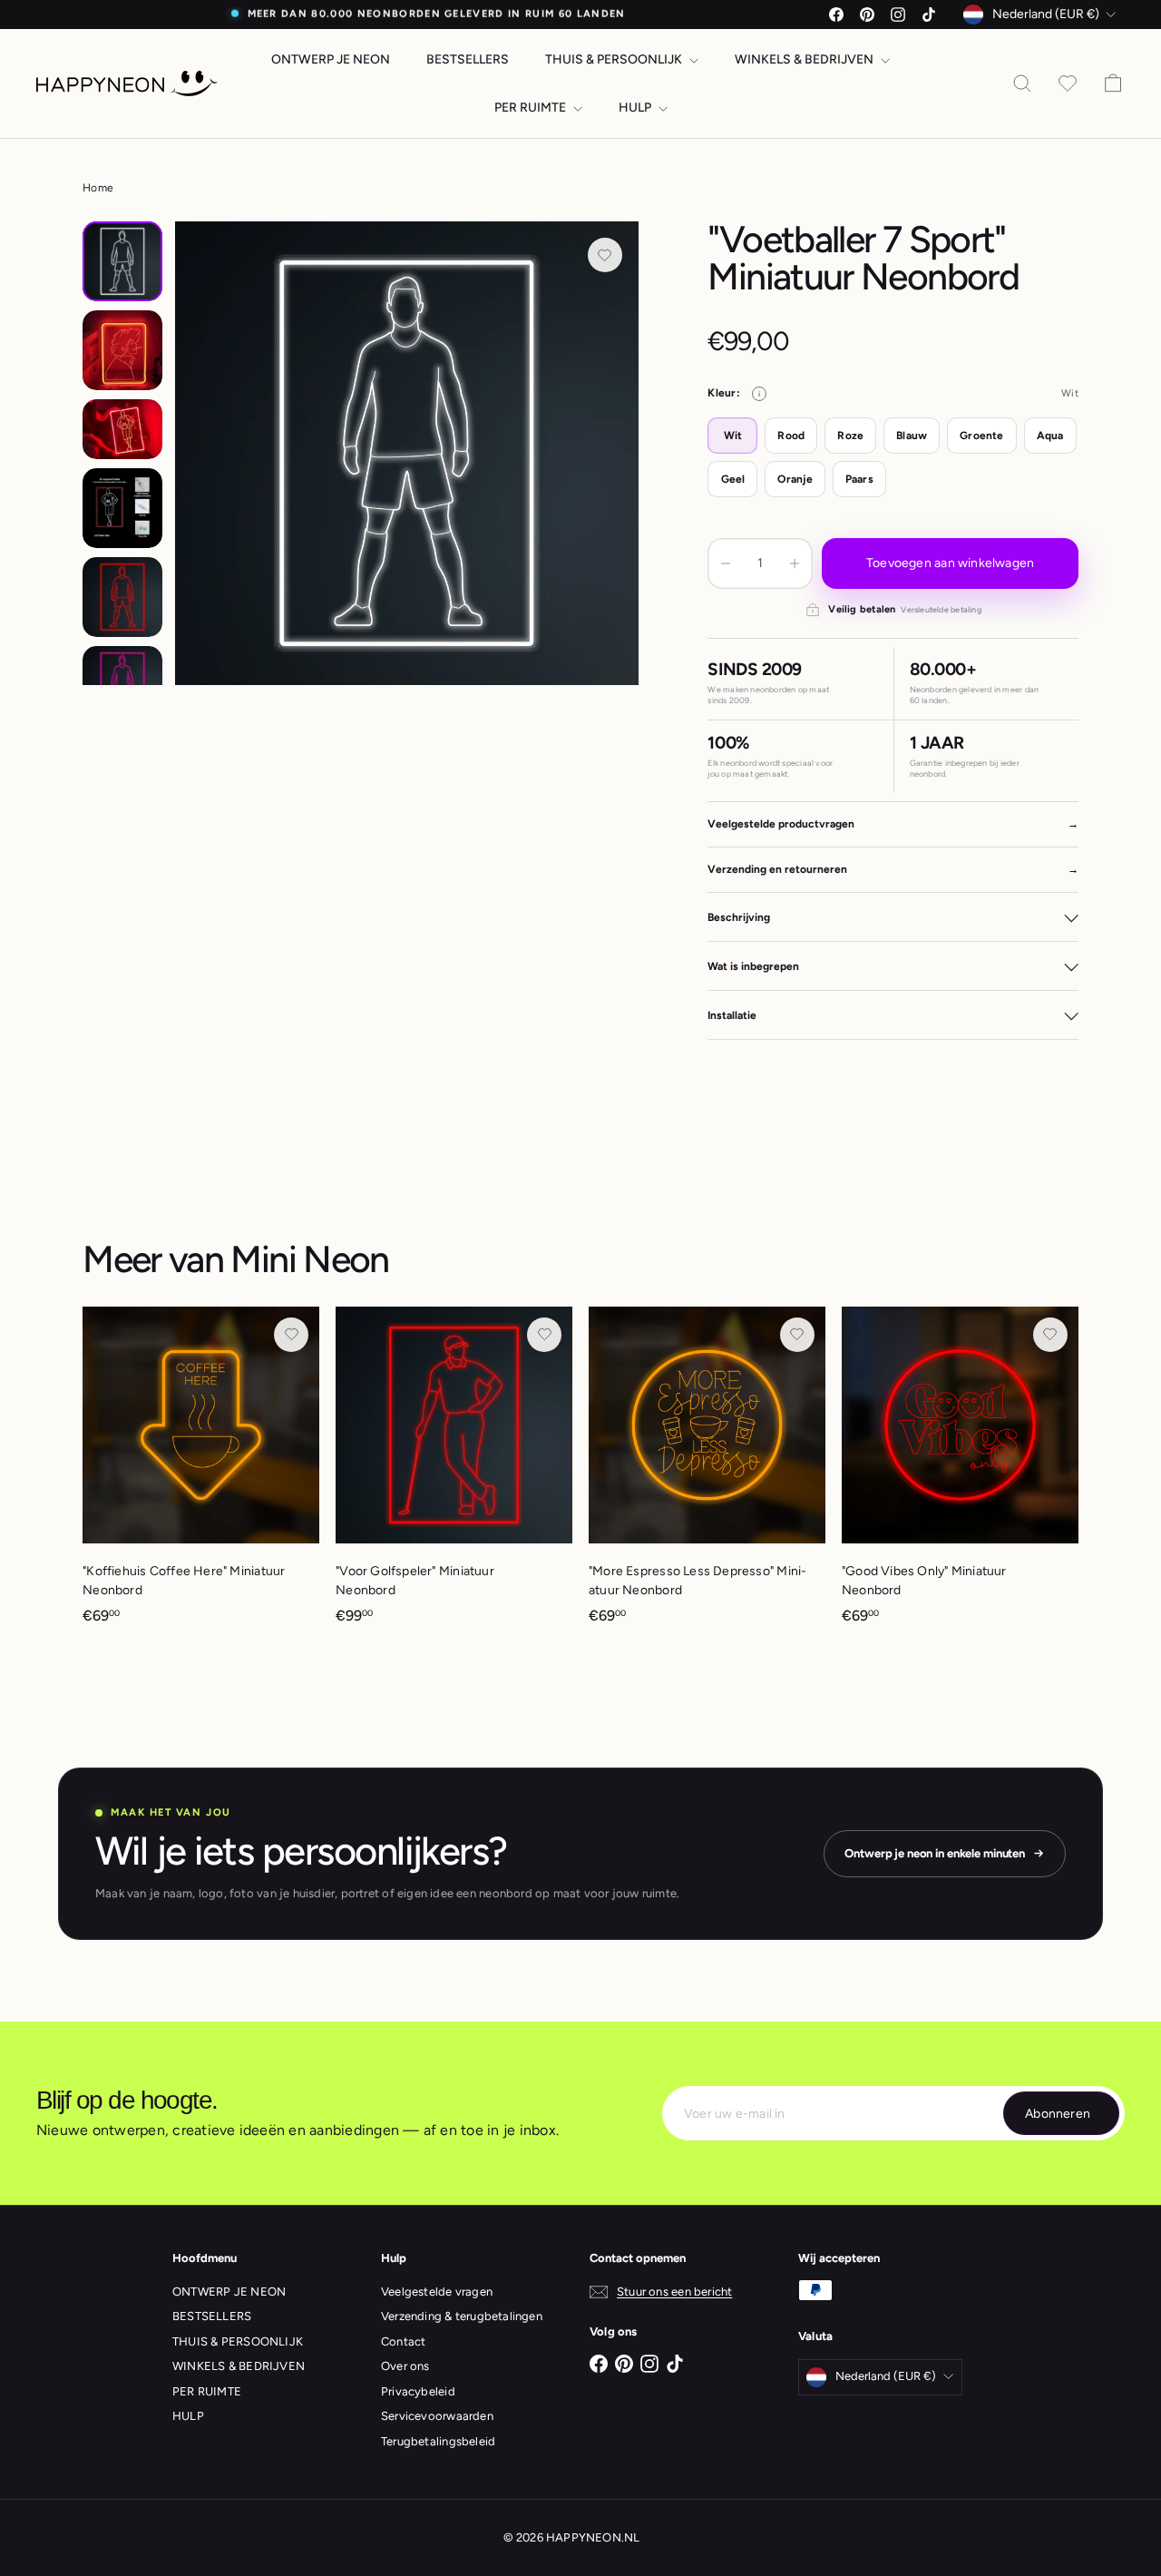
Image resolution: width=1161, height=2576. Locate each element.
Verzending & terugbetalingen (462, 2316)
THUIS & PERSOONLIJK (615, 59)
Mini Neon (309, 1259)
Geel (733, 479)
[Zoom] (406, 453)
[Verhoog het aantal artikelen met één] (795, 563)
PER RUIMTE (532, 108)
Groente (981, 436)
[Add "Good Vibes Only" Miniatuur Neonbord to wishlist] (1050, 1335)
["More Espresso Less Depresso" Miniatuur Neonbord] (707, 1474)
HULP (636, 108)
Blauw (912, 436)
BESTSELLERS (468, 59)
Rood (791, 436)
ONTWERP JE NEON (331, 59)
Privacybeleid (418, 2391)
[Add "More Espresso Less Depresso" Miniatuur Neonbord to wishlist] (797, 1335)
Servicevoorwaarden (437, 2416)
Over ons (405, 2366)
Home (98, 188)
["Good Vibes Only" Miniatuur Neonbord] (960, 1474)
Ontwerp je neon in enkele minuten (935, 1853)
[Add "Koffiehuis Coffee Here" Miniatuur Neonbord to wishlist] (291, 1335)
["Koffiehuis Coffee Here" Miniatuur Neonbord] (201, 1474)
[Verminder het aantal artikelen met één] (726, 563)
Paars (859, 479)
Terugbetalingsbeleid (438, 2441)
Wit (733, 436)
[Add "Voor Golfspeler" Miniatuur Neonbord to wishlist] (544, 1335)
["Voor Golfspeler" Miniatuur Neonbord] (454, 1474)
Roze (850, 436)
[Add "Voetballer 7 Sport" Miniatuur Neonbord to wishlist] (605, 255)
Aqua (1050, 436)
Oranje (795, 479)
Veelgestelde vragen (437, 2292)
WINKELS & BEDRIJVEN (805, 59)
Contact (403, 2341)
